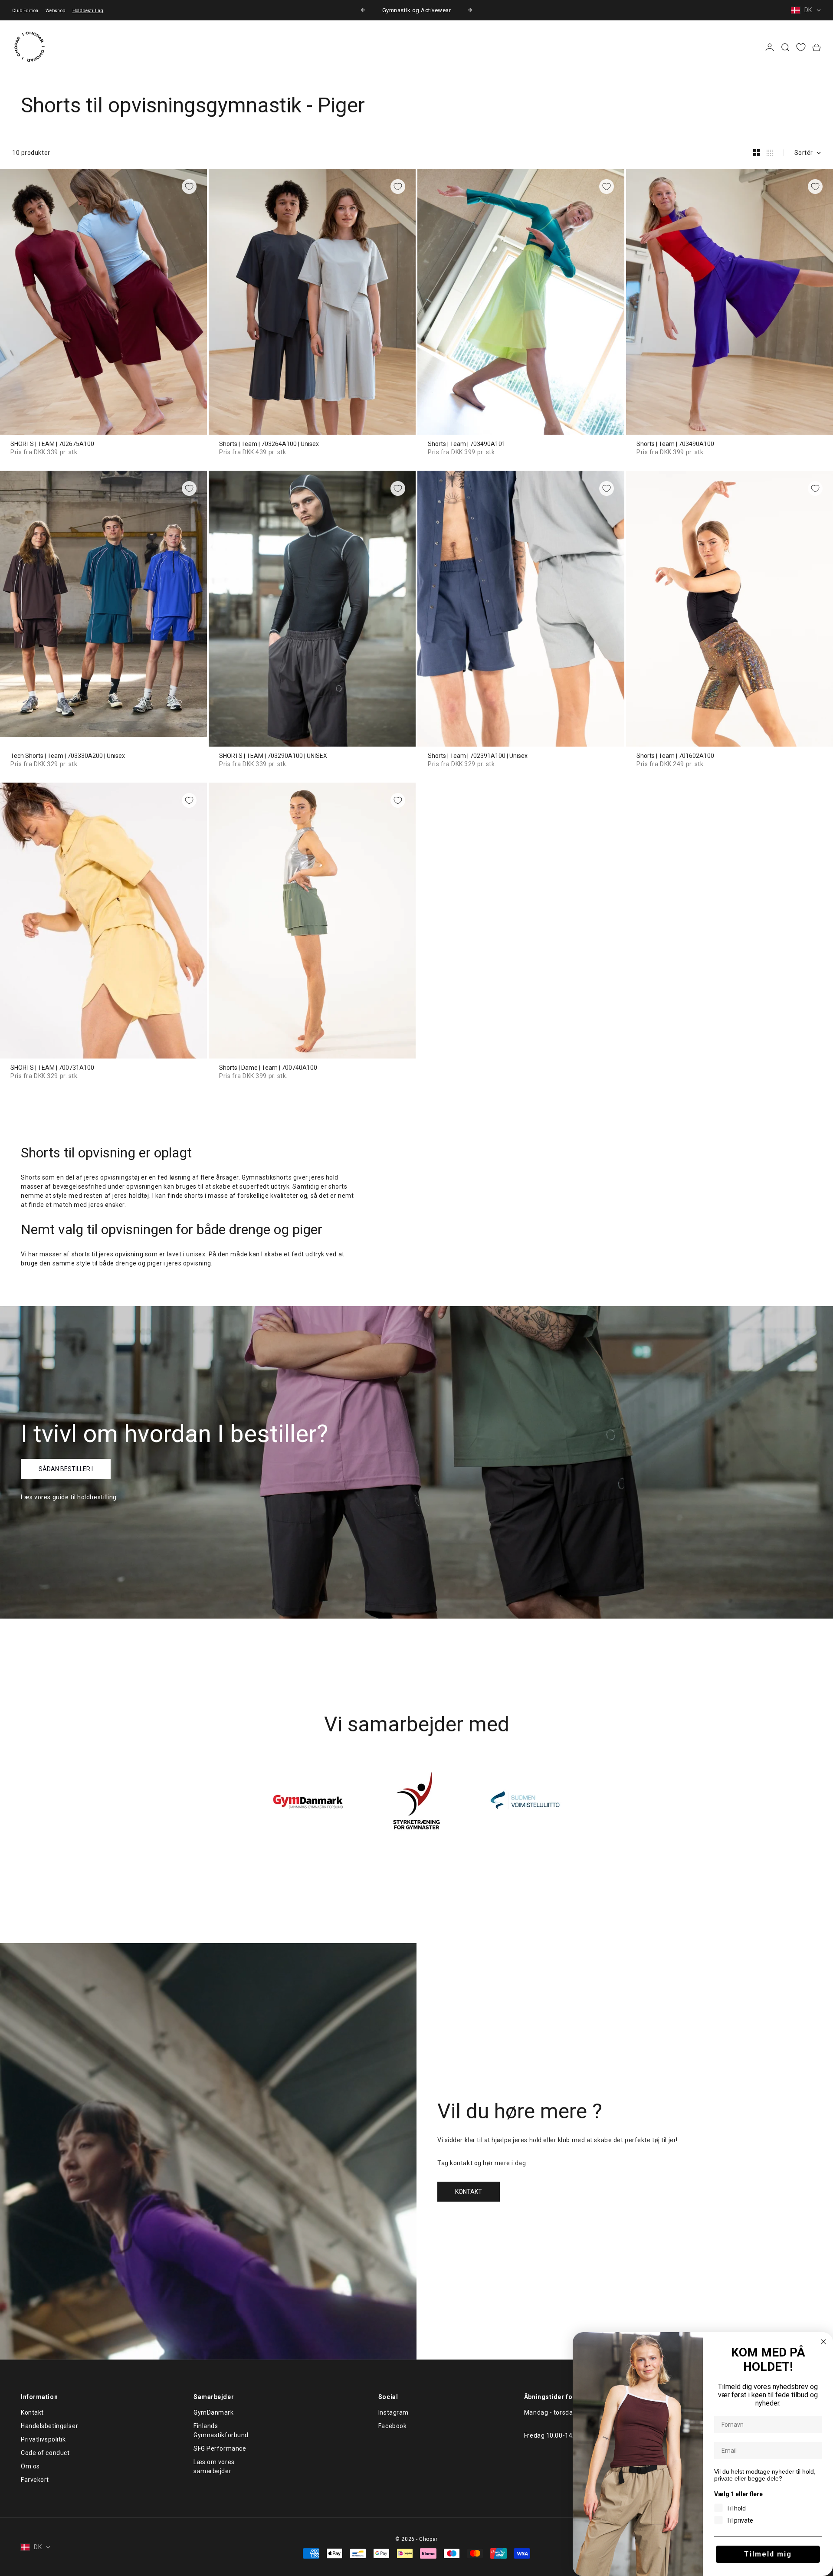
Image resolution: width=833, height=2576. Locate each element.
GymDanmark (214, 2412)
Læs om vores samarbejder (214, 2466)
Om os (30, 2466)
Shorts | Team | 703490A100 (675, 444)
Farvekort (35, 2480)
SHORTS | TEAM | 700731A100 (52, 1068)
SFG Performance (220, 2448)
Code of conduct (45, 2453)
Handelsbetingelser (49, 2426)
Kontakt (32, 2412)
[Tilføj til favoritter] (189, 187)
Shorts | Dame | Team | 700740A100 (268, 1068)
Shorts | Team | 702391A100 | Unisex (478, 756)
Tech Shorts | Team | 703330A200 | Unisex (68, 756)
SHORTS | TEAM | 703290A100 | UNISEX (273, 756)
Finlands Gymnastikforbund (221, 2430)
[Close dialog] (823, 2342)
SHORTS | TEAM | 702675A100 (52, 444)
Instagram (394, 2412)
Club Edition (25, 11)
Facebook (392, 2426)
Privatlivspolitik (43, 2439)
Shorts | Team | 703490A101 (467, 444)
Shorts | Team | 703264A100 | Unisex (269, 444)
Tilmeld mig (768, 2554)
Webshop (56, 11)
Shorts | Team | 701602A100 (675, 756)
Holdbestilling (88, 11)
